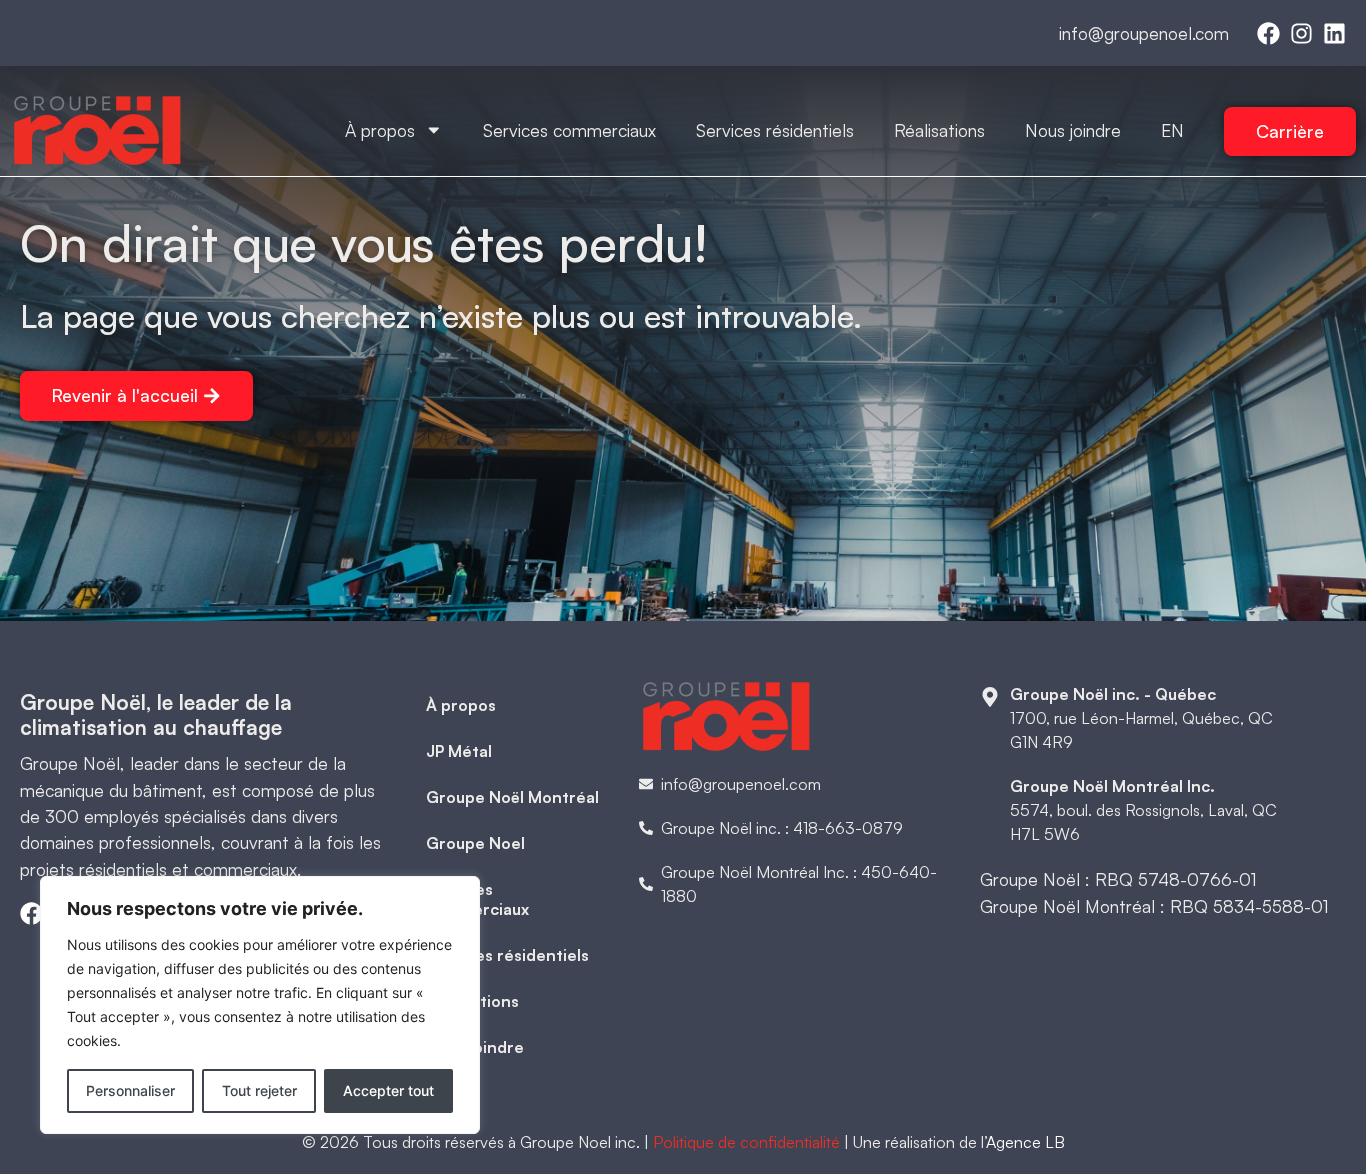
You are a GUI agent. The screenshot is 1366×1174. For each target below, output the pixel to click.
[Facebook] (1268, 33)
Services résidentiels (775, 130)
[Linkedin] (1334, 33)
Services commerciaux (569, 130)
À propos (380, 130)
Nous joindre (1073, 130)
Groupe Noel (475, 843)
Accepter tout (388, 1090)
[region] (260, 1005)
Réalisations (939, 130)
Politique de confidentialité (746, 1142)
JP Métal (459, 751)
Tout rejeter (259, 1090)
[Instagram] (1301, 33)
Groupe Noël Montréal (512, 797)
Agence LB (1025, 1142)
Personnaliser (130, 1090)
